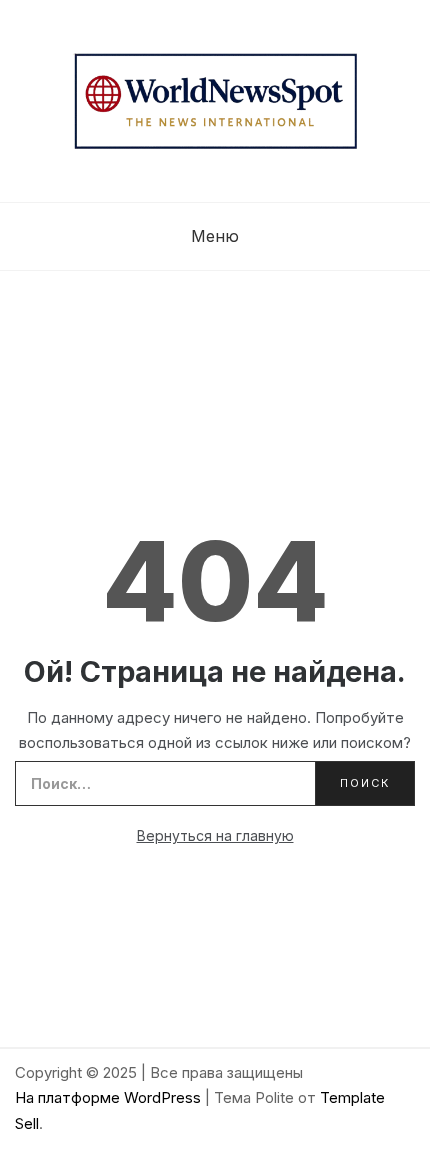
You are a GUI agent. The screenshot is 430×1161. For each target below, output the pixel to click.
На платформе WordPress (110, 1097)
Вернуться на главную (215, 835)
